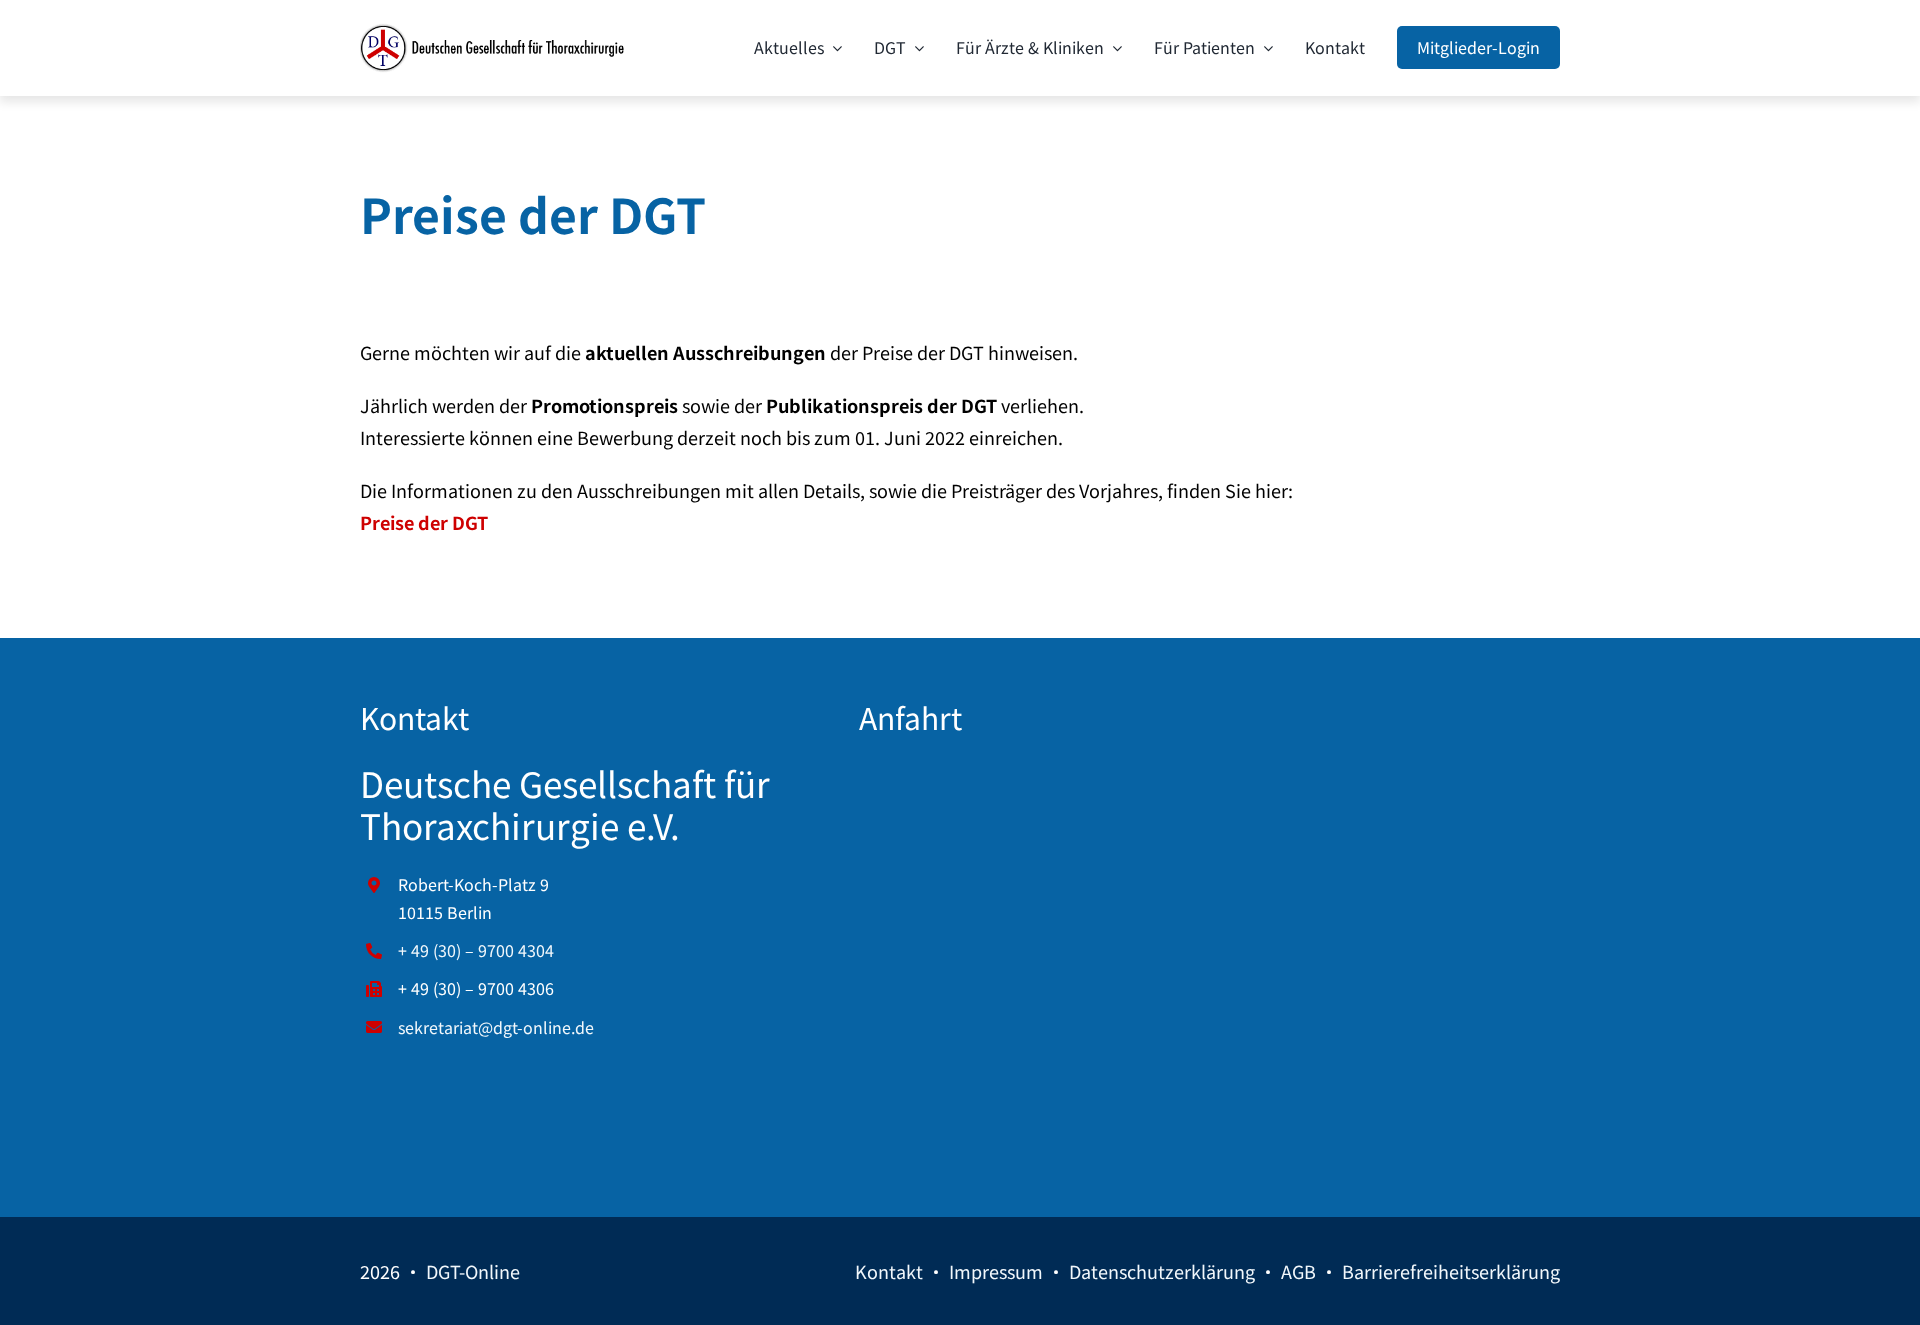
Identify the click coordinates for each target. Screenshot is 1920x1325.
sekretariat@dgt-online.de (496, 1027)
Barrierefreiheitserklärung (1451, 1271)
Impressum (996, 1271)
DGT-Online (473, 1271)
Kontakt (889, 1271)
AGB (1298, 1271)
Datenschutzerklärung (1162, 1271)
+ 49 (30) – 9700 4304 (476, 950)
